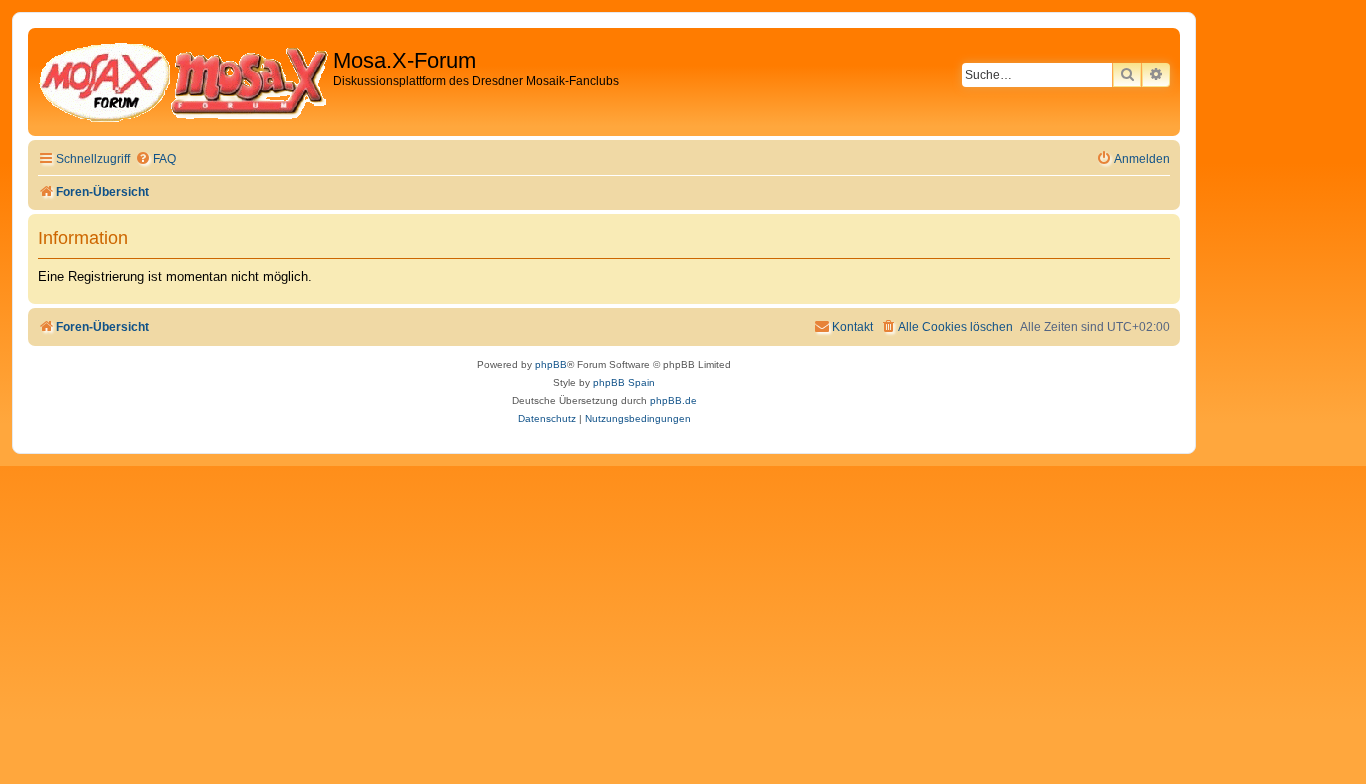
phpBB (551, 364)
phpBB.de (673, 400)
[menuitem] (155, 159)
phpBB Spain (624, 382)
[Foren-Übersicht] (183, 82)
